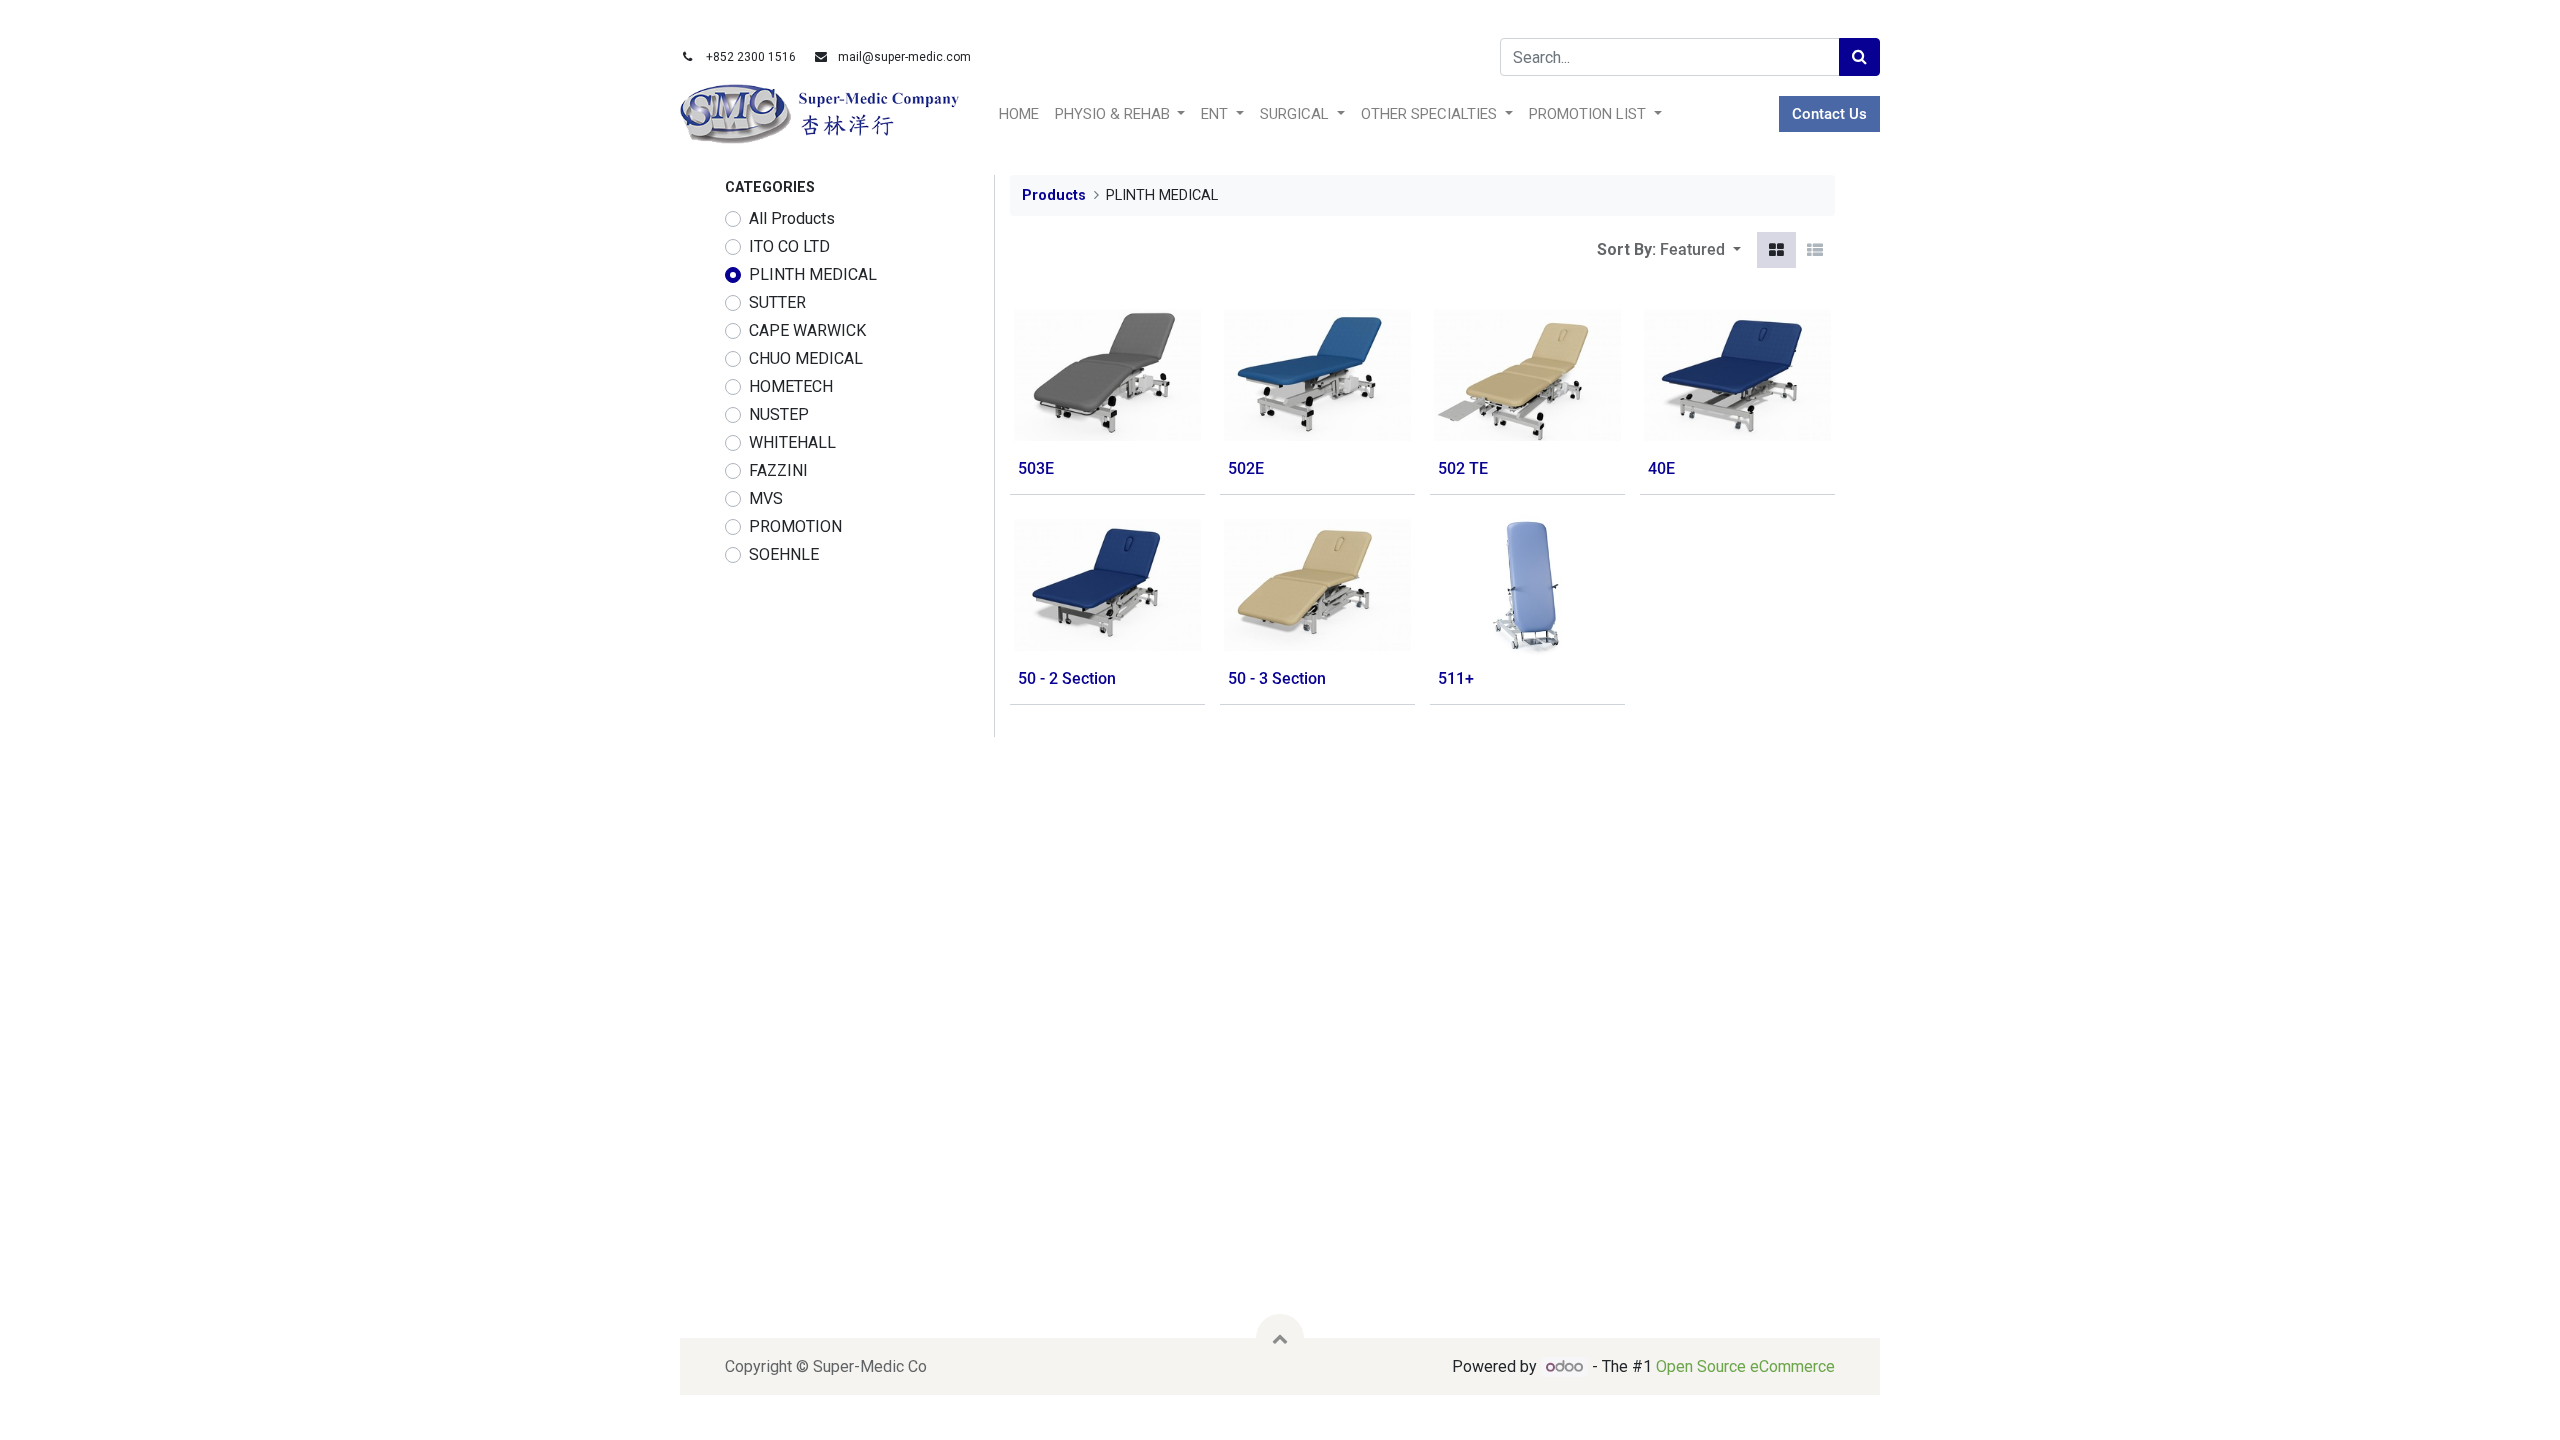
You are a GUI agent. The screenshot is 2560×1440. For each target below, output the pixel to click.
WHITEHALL (792, 442)
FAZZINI (778, 470)
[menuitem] (1019, 114)
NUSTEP (779, 414)
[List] (1815, 250)
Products (1054, 195)
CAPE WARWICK (807, 330)
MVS (766, 498)
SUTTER (777, 302)
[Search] (1859, 57)
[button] (1700, 250)
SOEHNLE (784, 554)
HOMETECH (791, 386)
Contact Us (1829, 114)
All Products (792, 218)
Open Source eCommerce (1745, 1366)
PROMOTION (795, 526)
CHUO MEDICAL (806, 358)
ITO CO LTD (789, 246)
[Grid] (1776, 250)
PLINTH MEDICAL (813, 274)
